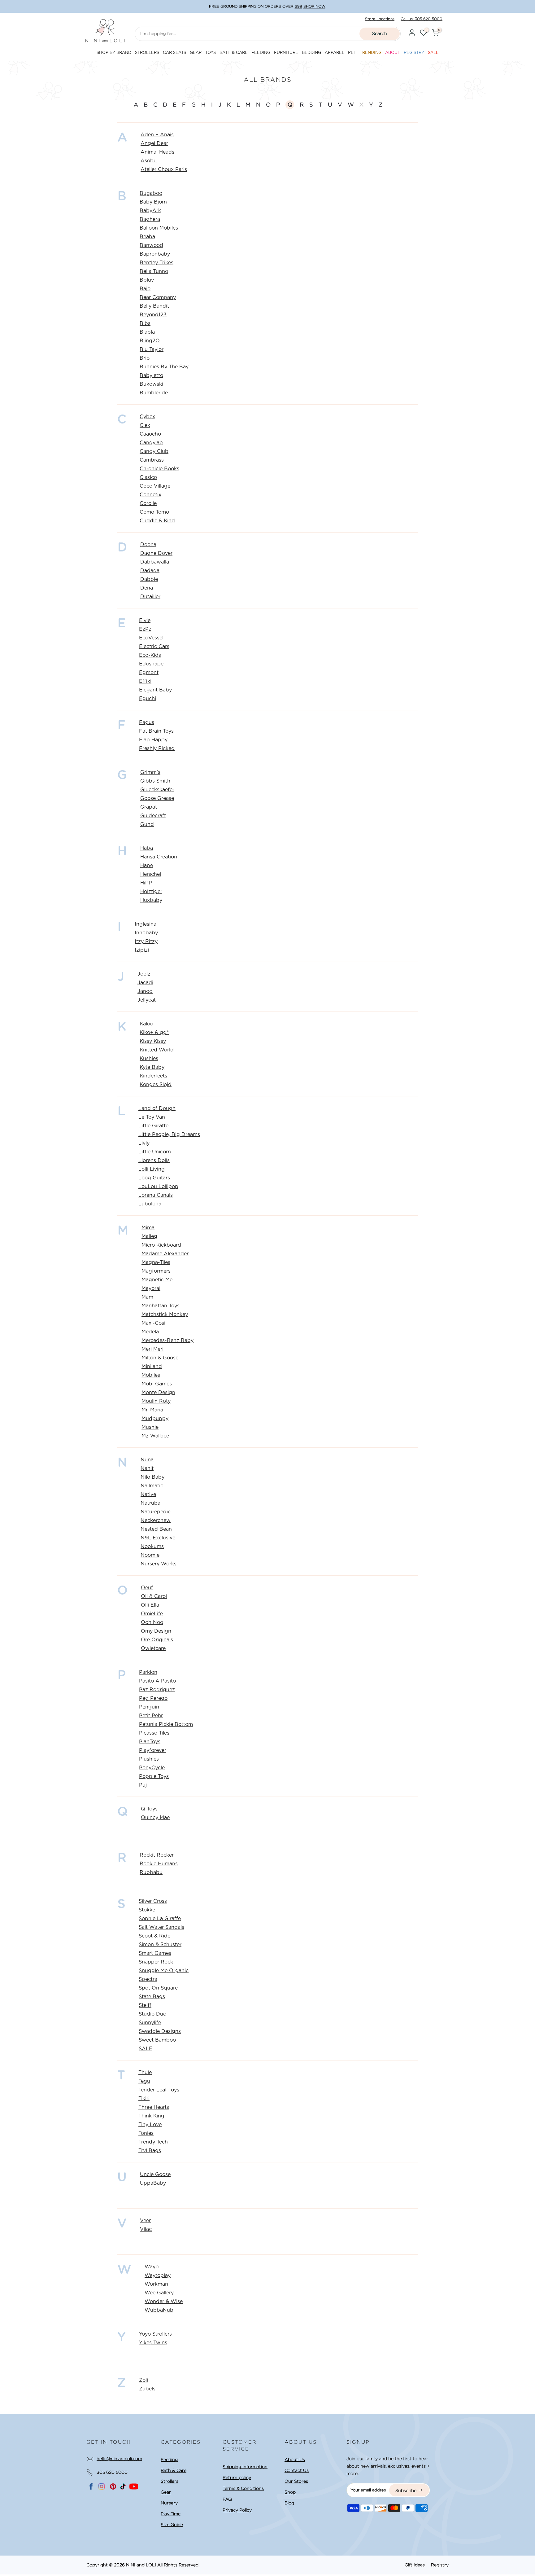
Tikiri (144, 2099)
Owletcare (153, 1648)
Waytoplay (158, 2275)
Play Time (171, 2514)
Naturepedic (156, 1512)
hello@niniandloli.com (119, 2459)
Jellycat (147, 1000)
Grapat (149, 807)
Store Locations (380, 19)
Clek (145, 425)
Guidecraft (153, 816)
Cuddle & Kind (157, 521)
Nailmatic (152, 1486)
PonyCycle (152, 1768)
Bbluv (147, 280)
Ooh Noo (152, 1622)
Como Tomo (154, 512)
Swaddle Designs (160, 2031)
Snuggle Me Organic (164, 1971)
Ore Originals (157, 1640)
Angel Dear (154, 143)
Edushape (151, 664)
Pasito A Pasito (157, 1681)
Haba (147, 848)
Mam (147, 1297)
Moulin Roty (156, 1401)
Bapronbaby (155, 254)
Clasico (148, 477)
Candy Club (154, 451)
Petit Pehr (151, 1716)
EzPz (145, 629)
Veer (145, 2221)
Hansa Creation (159, 857)
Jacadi (145, 983)
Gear (166, 2492)
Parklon (148, 1672)
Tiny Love (150, 2125)
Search (380, 33)
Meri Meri (152, 1349)
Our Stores (296, 2481)
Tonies (146, 2133)
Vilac (146, 2229)
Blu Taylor (152, 349)
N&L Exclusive (158, 1538)
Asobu (149, 161)
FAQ (227, 2499)
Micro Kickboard (161, 1245)
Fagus (147, 722)
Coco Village (155, 486)
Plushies (149, 1759)
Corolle (148, 503)
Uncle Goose (155, 2174)
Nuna (147, 1460)
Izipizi (142, 950)
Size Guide (172, 2525)
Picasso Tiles (154, 1733)
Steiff (145, 2005)
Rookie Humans (159, 1864)
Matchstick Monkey (165, 1314)
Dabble (149, 579)
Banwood (151, 245)
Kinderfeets (153, 1076)
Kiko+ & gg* (154, 1033)
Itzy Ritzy (146, 941)
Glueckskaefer (157, 790)
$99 (298, 6)
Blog (289, 2503)
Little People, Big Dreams (169, 1134)
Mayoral (151, 1288)
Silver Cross (153, 1901)
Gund (147, 824)
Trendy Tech (153, 2142)
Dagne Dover (156, 553)
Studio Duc (152, 2014)
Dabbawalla (155, 562)
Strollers (170, 2481)
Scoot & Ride (154, 1936)
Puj (143, 1785)
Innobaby (146, 933)
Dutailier (150, 597)
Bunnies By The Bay (164, 367)
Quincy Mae (155, 1818)
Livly (144, 1143)
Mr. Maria (152, 1410)
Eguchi (148, 699)
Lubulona (150, 1204)
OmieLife (152, 1614)
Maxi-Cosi (153, 1323)
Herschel (151, 874)
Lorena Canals (156, 1195)
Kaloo (146, 1024)
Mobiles (151, 1375)
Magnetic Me (157, 1280)
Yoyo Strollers (155, 2334)
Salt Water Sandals (161, 1927)
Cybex (147, 417)
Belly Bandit (154, 306)
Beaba (147, 237)
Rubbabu (151, 1872)
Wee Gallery (159, 2293)
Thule (145, 2073)
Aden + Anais (157, 135)
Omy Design (156, 1631)
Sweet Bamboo (157, 2040)
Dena (147, 588)
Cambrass (152, 460)
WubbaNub (159, 2310)
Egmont (149, 673)
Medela (150, 1332)
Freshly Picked (157, 748)
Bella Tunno (154, 271)
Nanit (147, 1468)
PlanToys (150, 1742)
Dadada (150, 571)
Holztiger (151, 892)
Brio (145, 358)
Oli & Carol (154, 1596)
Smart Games (155, 1953)
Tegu (144, 2081)
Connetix (150, 495)
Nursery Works (159, 1564)
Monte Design (158, 1393)
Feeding (169, 2460)
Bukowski (151, 384)
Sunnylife (150, 2023)
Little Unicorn (155, 1152)
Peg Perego (153, 1698)
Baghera (150, 219)
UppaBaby (153, 2183)
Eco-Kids (150, 655)
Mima (148, 1228)
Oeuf (147, 1588)
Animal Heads (157, 152)
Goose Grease (157, 798)
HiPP (146, 883)
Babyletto (151, 375)
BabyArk (150, 211)
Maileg (149, 1236)
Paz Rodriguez (157, 1690)
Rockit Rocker (157, 1855)
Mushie (150, 1427)
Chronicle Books (159, 469)
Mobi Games (157, 1384)
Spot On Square (158, 1988)
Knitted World (157, 1050)
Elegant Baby (155, 690)
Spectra (148, 1979)
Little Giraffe (153, 1126)
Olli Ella (150, 1605)
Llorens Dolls (154, 1161)
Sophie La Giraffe (160, 1919)
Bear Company (158, 297)
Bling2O (150, 341)
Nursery (169, 2503)
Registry (440, 2565)
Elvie (145, 621)
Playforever (153, 1750)
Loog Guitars (154, 1178)
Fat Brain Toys (156, 731)
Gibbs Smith (155, 781)
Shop (290, 2492)
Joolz (144, 974)
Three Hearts (154, 2107)
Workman (156, 2284)
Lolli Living (152, 1169)
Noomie (150, 1555)
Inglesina (146, 924)
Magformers (156, 1271)
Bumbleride (154, 393)
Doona (148, 545)
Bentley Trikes (157, 263)
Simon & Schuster (160, 1945)
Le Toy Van (152, 1117)
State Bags (152, 1997)
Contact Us (297, 2470)
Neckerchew (156, 1521)
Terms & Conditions (243, 2488)
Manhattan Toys (161, 1306)
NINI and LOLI (141, 2565)
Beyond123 (153, 315)
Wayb (152, 2267)
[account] (412, 34)
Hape (147, 866)
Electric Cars (154, 647)
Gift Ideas (415, 2565)
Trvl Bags (150, 2151)
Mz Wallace (155, 1436)
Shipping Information (245, 2467)
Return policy (237, 2477)
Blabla (147, 332)
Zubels (147, 2389)
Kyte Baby (152, 1067)
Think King (151, 2116)
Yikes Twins (153, 2343)
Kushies (149, 1059)
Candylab (151, 443)
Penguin (149, 1707)
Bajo (145, 289)
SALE (146, 2049)
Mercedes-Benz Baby (167, 1341)
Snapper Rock (156, 1962)
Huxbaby (151, 900)
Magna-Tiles (156, 1262)
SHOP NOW (314, 6)
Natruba (150, 1503)
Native (148, 1494)
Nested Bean (156, 1529)
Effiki (145, 681)
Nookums (152, 1547)
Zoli (144, 2380)
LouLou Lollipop (158, 1187)
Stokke (147, 1910)
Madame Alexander (165, 1254)
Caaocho (150, 434)
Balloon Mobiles (159, 228)
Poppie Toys (154, 1776)
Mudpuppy (155, 1419)
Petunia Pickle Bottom (166, 1724)
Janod (145, 991)
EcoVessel (151, 638)
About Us (295, 2460)
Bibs (145, 323)
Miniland (152, 1367)
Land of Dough (157, 1108)
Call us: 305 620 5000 (422, 19)
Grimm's (150, 772)
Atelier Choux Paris (164, 169)
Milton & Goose (160, 1358)
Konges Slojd (156, 1085)
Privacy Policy (237, 2510)
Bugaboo (151, 193)
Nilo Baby (152, 1477)
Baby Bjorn (153, 202)
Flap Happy (153, 740)
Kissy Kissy (153, 1041)
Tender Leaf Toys (159, 2090)
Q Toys (149, 1809)
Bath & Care (174, 2470)
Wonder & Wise (164, 2302)
